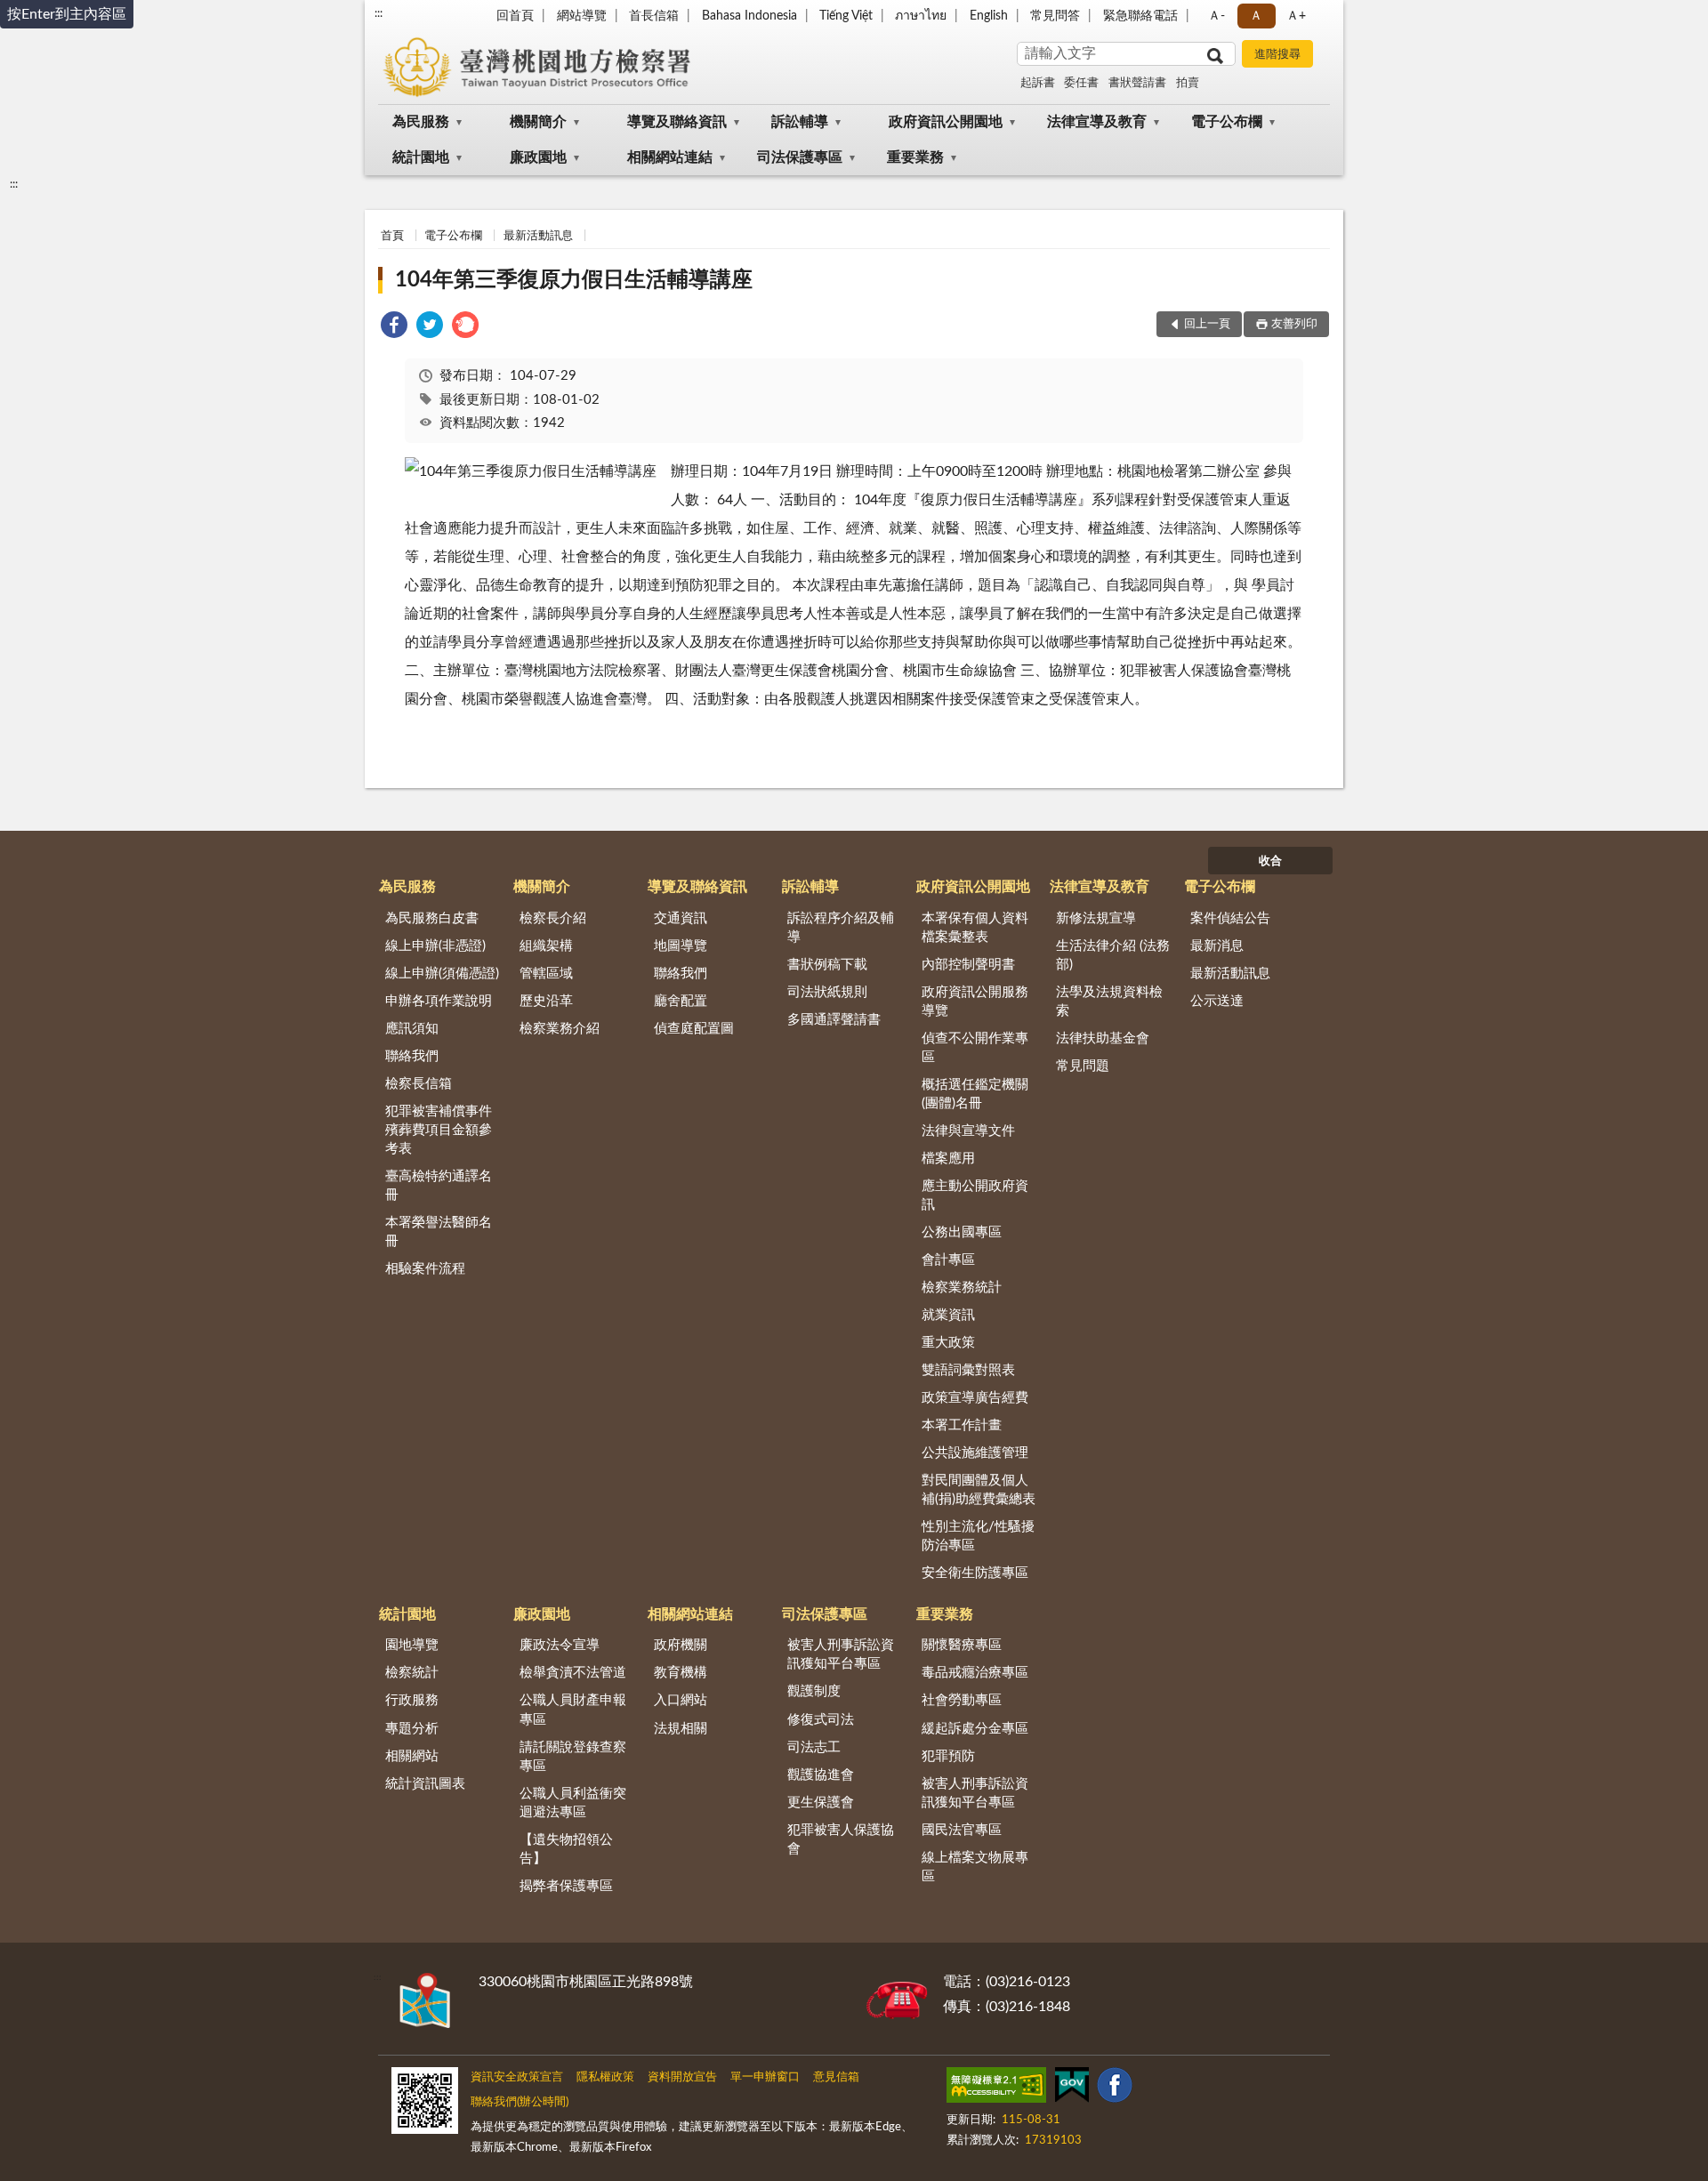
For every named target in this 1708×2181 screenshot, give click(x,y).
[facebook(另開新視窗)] (1115, 2088)
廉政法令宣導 (560, 1645)
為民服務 (421, 122)
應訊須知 (412, 1029)
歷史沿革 (546, 1001)
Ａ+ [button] (1296, 16)
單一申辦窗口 (765, 2077)
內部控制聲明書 (968, 965)
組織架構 (546, 946)
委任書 (1081, 83)
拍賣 (1188, 83)
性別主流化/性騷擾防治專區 (978, 1536)
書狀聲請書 (1137, 83)
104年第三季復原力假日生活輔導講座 (574, 280)
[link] (394, 328)
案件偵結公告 (1230, 918)
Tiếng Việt (846, 16)
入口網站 (681, 1700)
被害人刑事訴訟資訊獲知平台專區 (841, 1654)
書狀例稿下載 (827, 965)
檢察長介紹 (553, 918)
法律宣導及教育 (1097, 122)
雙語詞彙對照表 (968, 1370)
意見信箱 (836, 2077)
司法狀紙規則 (827, 992)
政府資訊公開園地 (946, 122)
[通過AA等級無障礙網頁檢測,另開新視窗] (996, 2088)
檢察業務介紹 (560, 1029)
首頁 (392, 236)
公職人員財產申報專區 (573, 1710)
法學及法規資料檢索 (1109, 1002)
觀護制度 (814, 1691)
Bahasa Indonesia (749, 16)
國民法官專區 (962, 1830)
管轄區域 (546, 974)
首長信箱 (654, 16)
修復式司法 (821, 1720)
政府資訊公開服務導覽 (975, 1002)
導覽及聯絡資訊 (677, 122)
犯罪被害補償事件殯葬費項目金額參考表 (439, 1130)
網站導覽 (582, 16)
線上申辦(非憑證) (435, 946)
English (989, 16)
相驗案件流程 (425, 1269)
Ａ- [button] (1217, 16)
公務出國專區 (962, 1232)
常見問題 (1083, 1066)
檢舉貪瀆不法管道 (573, 1673)
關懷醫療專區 (962, 1645)
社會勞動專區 (962, 1700)
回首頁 (515, 16)
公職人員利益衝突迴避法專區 (573, 1803)
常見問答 (1055, 16)
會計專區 (948, 1260)
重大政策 (948, 1343)
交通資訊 (681, 918)
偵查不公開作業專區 (975, 1048)
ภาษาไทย (921, 16)
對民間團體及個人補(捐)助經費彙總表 (979, 1490)
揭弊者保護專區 (566, 1886)
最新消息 (1217, 946)
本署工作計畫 (962, 1425)
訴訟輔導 (800, 122)
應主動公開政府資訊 (975, 1195)
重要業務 (915, 157)
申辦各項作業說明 (439, 1001)
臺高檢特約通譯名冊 (439, 1186)
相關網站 (412, 1756)
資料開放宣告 (682, 2077)
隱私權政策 (605, 2077)
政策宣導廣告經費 (975, 1398)
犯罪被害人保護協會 (841, 1839)
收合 (1270, 861)
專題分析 (412, 1729)
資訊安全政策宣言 (517, 2077)
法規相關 (681, 1729)
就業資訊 (948, 1315)
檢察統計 (412, 1673)
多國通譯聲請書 (834, 1020)
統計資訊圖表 (425, 1784)
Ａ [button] (1256, 16)
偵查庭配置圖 (694, 1029)
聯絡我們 (412, 1056)
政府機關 (681, 1645)
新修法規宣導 (1096, 918)
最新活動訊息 (538, 236)
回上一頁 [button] (1207, 324)
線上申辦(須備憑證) (442, 974)
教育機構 (681, 1673)
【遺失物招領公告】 (566, 1849)
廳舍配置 (681, 1001)
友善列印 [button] (1294, 324)
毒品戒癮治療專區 (975, 1673)
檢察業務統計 (962, 1288)
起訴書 (1038, 83)
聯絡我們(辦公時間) (520, 2102)
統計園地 (421, 157)
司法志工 (814, 1747)
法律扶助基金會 (1103, 1038)
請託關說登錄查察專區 (573, 1757)
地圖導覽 (681, 946)
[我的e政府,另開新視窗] (1072, 2088)
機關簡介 (538, 122)
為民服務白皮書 (432, 918)
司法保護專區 (800, 157)
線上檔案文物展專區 (975, 1867)
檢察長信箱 (419, 1084)
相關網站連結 (670, 157)
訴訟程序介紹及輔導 (841, 928)
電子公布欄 (1227, 122)
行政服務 (412, 1700)
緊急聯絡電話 (1140, 16)
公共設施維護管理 (975, 1453)
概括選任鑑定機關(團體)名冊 (975, 1094)
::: (379, 13)
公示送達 (1217, 1001)
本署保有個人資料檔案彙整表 (975, 928)
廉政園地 (538, 157)
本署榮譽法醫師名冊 (439, 1232)
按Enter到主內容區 (67, 14)
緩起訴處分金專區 (975, 1729)
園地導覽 (412, 1645)
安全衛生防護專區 (975, 1573)
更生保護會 (821, 1803)
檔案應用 (948, 1159)
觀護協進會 (821, 1775)
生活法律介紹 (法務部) (1113, 955)
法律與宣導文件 (968, 1131)
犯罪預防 (948, 1756)
